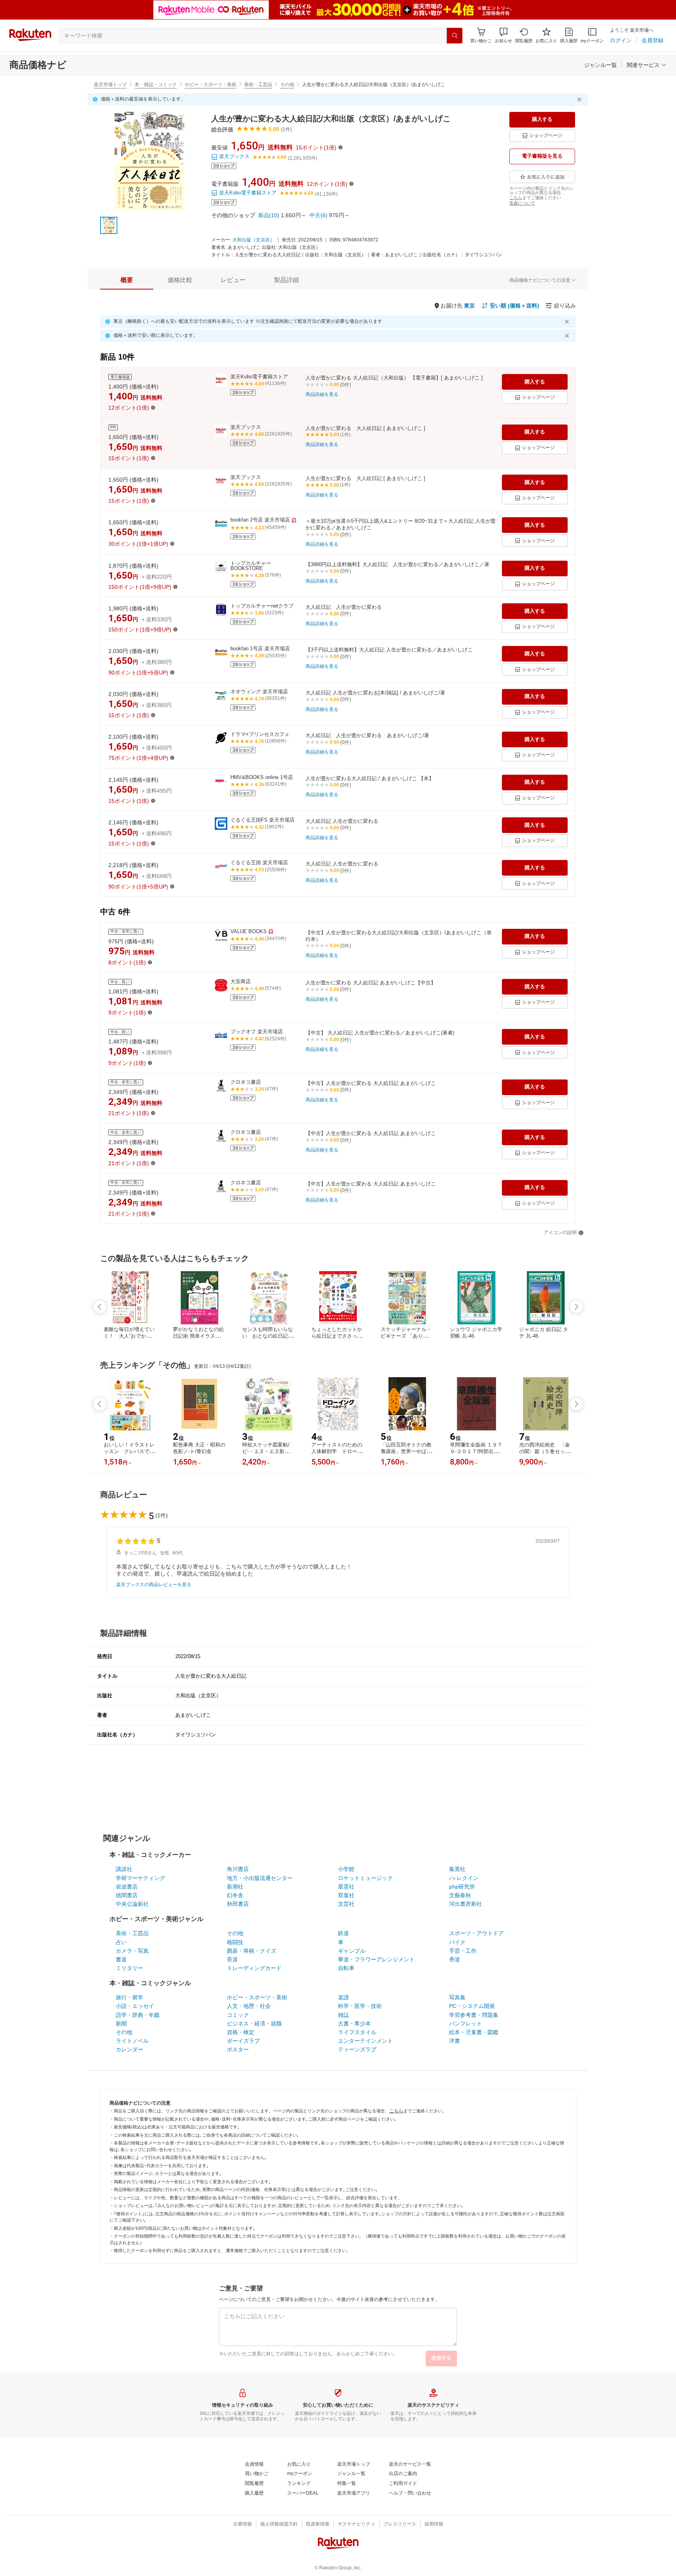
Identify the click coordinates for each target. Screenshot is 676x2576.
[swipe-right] (576, 1307)
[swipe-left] (100, 1307)
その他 (287, 85)
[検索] (455, 36)
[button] (503, 35)
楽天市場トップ (110, 85)
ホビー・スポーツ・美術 (210, 85)
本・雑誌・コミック (156, 85)
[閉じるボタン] (581, 99)
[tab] (127, 280)
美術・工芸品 (258, 85)
